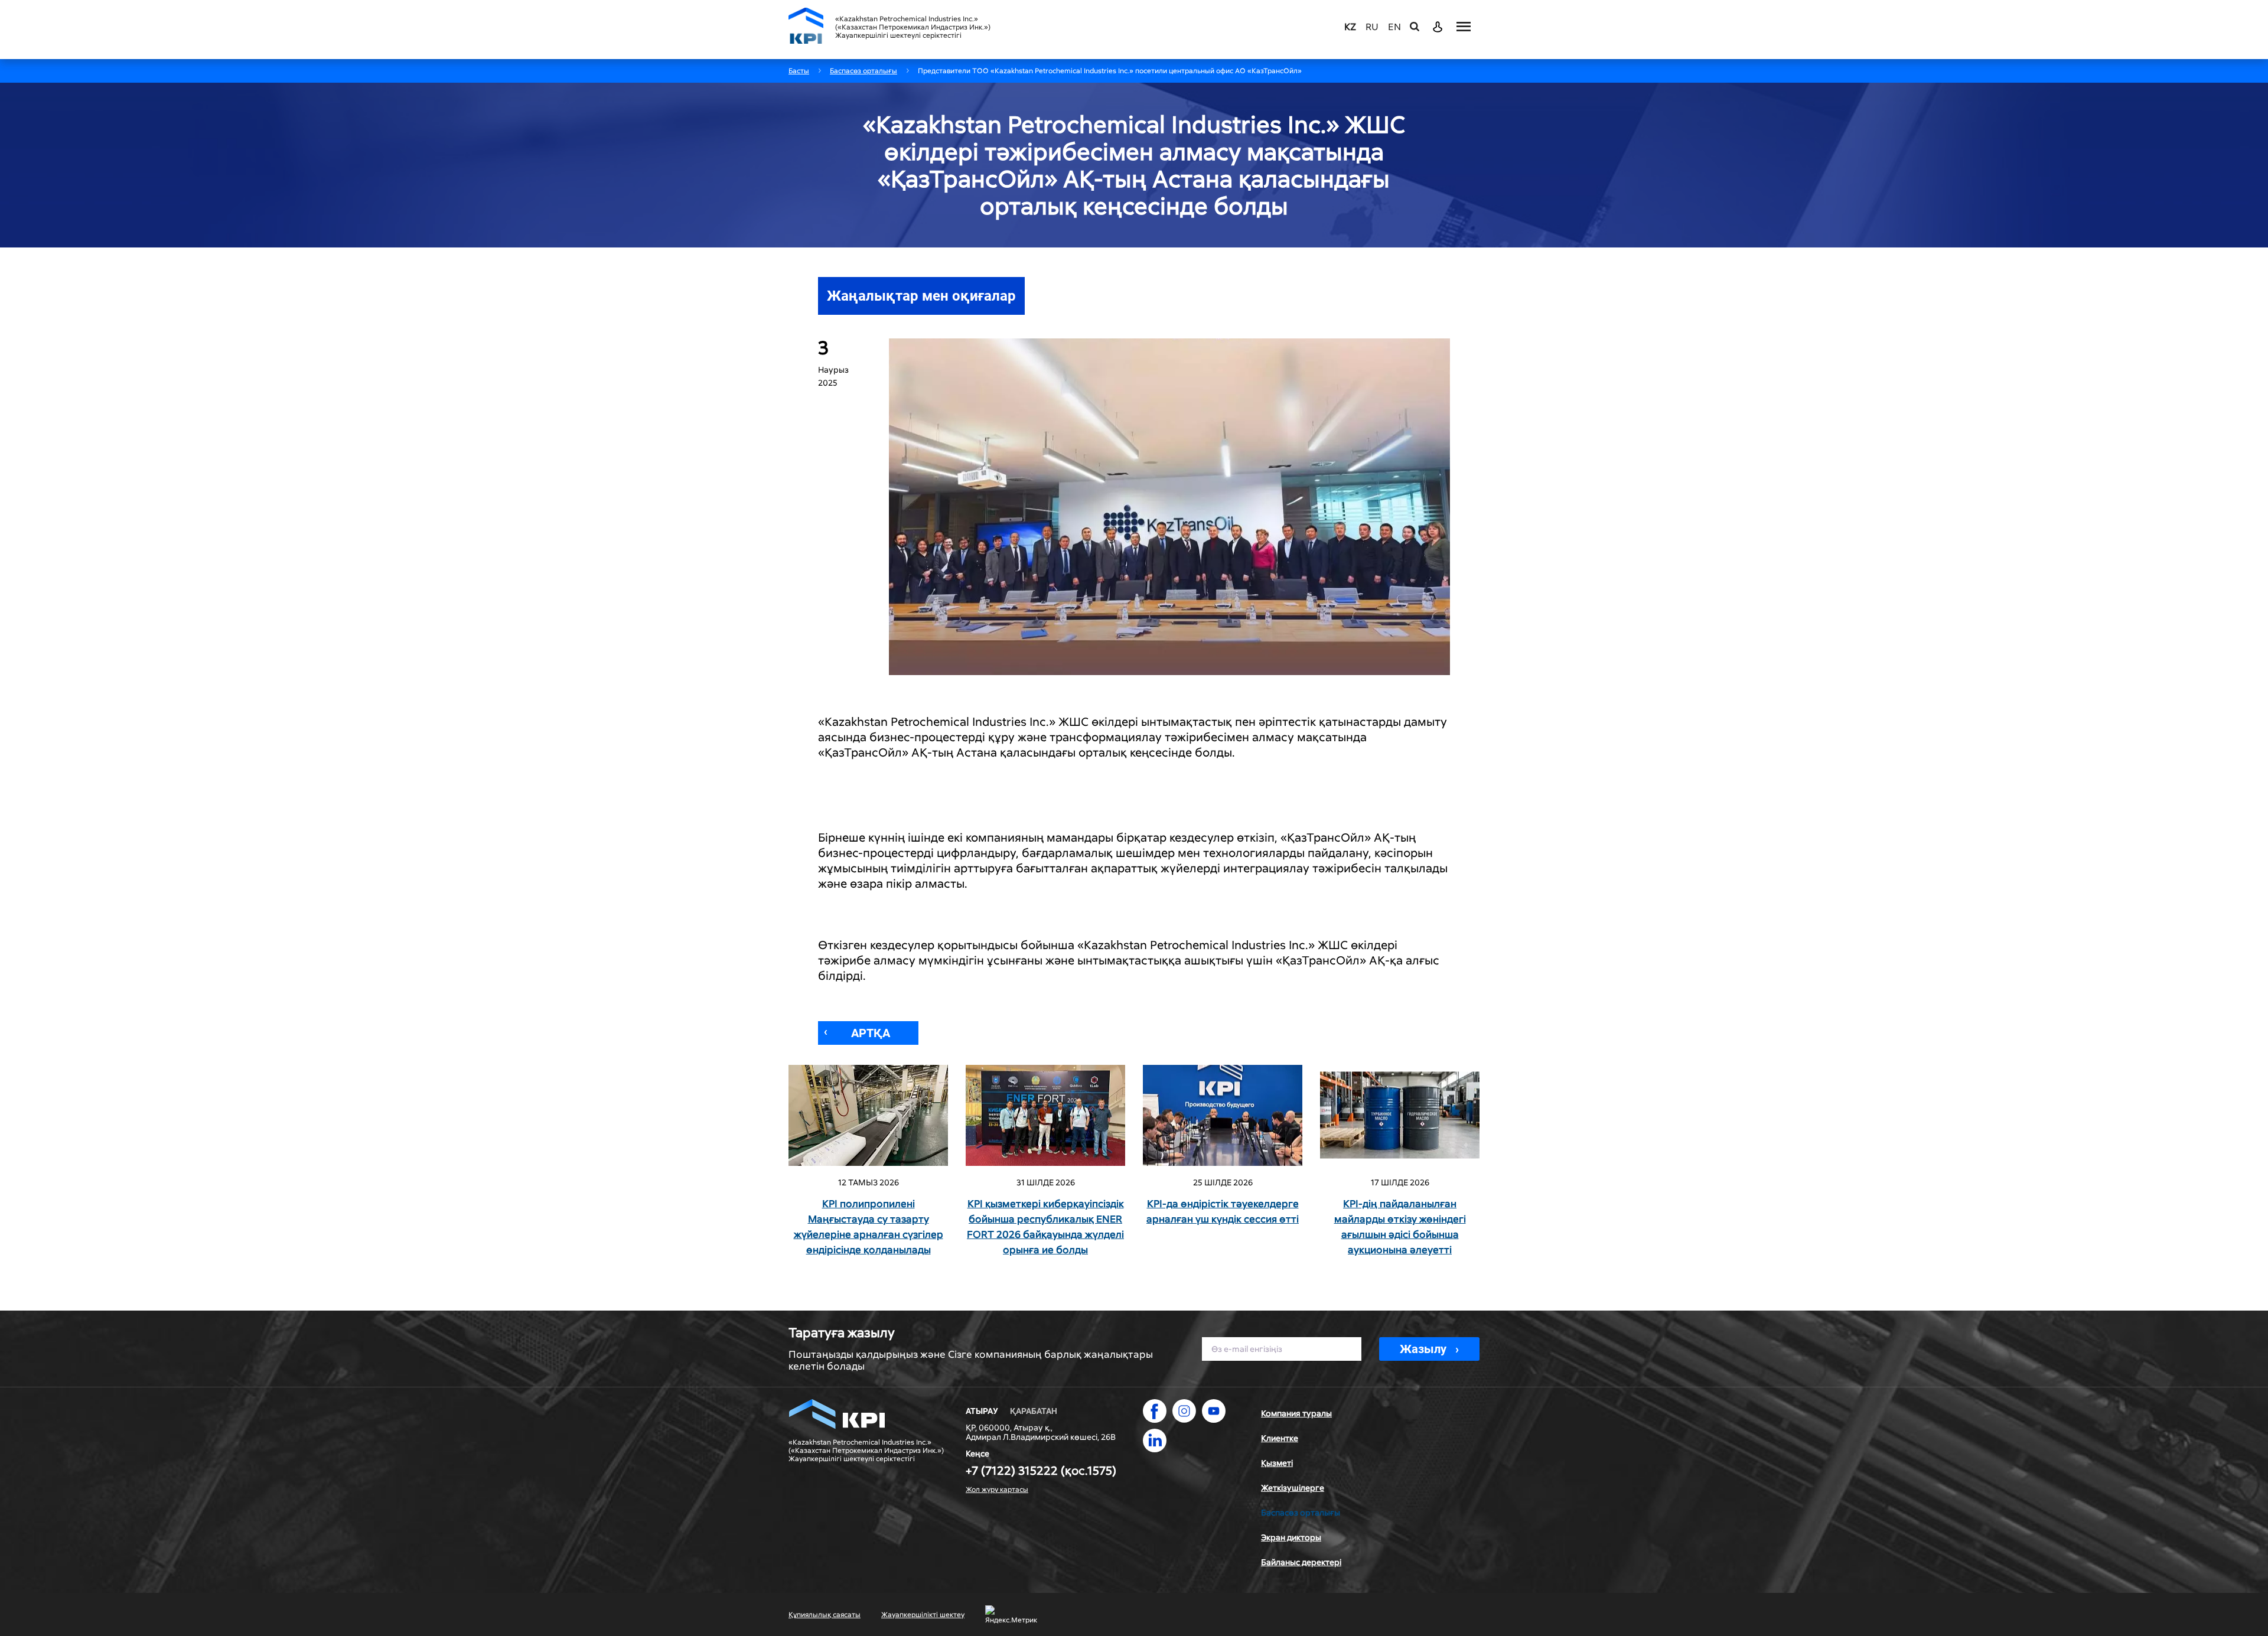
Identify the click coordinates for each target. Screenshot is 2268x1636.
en (1394, 27)
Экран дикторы (1291, 1537)
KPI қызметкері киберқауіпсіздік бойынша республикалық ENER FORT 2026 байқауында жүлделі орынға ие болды (1045, 1227)
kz (1350, 27)
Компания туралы (1296, 1413)
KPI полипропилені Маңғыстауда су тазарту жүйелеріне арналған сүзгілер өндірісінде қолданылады (869, 1227)
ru (1372, 27)
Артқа (871, 1033)
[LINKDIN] (1155, 1441)
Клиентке (1280, 1438)
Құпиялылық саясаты (825, 1615)
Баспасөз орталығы (1301, 1513)
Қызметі (1277, 1463)
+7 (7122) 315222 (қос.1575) (1041, 1471)
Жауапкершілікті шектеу (923, 1615)
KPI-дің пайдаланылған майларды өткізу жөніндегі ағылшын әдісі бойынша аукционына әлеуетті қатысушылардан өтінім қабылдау (1400, 1227)
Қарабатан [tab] (1034, 1411)
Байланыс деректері (1301, 1562)
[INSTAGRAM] (1184, 1411)
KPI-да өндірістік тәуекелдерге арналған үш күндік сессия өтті (1223, 1211)
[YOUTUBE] (1214, 1411)
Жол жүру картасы (997, 1490)
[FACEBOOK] (1155, 1411)
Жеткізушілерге (1293, 1488)
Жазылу (1423, 1349)
